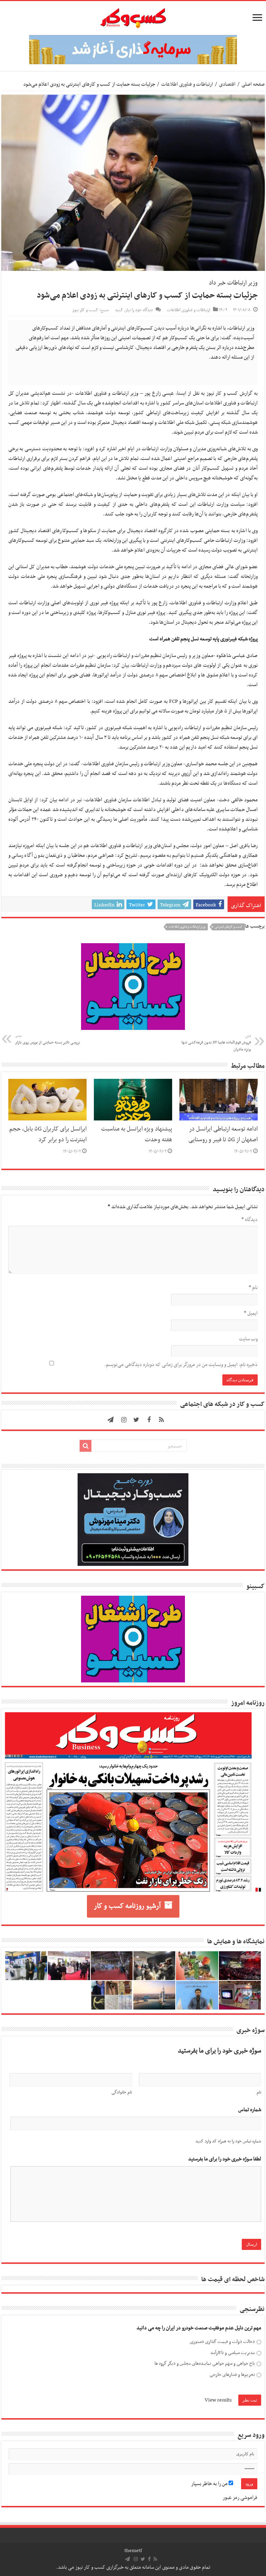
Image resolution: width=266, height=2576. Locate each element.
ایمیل (251, 1313)
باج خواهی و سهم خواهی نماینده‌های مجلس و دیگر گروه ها (205, 2364)
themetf (133, 2551)
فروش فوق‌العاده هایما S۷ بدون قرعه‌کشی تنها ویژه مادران (216, 1043)
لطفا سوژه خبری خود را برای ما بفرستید (225, 2159)
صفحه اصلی (253, 84)
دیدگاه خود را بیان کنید (134, 310)
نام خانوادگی (122, 2092)
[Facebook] (149, 1420)
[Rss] (161, 1420)
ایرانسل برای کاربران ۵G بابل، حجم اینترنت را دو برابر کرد (48, 1135)
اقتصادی (227, 84)
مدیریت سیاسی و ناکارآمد (233, 2353)
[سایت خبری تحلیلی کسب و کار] (133, 17)
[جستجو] (86, 1446)
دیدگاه (250, 1220)
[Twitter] (136, 1420)
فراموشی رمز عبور (240, 2498)
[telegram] (110, 1420)
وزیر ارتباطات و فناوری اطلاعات (187, 927)
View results (218, 2400)
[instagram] (124, 1420)
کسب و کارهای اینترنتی (229, 927)
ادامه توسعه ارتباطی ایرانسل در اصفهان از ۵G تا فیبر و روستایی (223, 1135)
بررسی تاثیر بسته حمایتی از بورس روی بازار (48, 1040)
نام (253, 1288)
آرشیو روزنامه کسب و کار (127, 1906)
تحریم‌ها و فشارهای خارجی (232, 2375)
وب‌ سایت (248, 1339)
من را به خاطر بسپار (210, 2484)
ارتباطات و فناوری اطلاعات (187, 84)
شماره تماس (250, 2110)
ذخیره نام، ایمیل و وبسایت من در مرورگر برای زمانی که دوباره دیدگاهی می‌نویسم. (181, 1365)
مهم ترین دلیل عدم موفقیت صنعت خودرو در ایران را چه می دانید (199, 2328)
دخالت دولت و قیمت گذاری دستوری (222, 2342)
